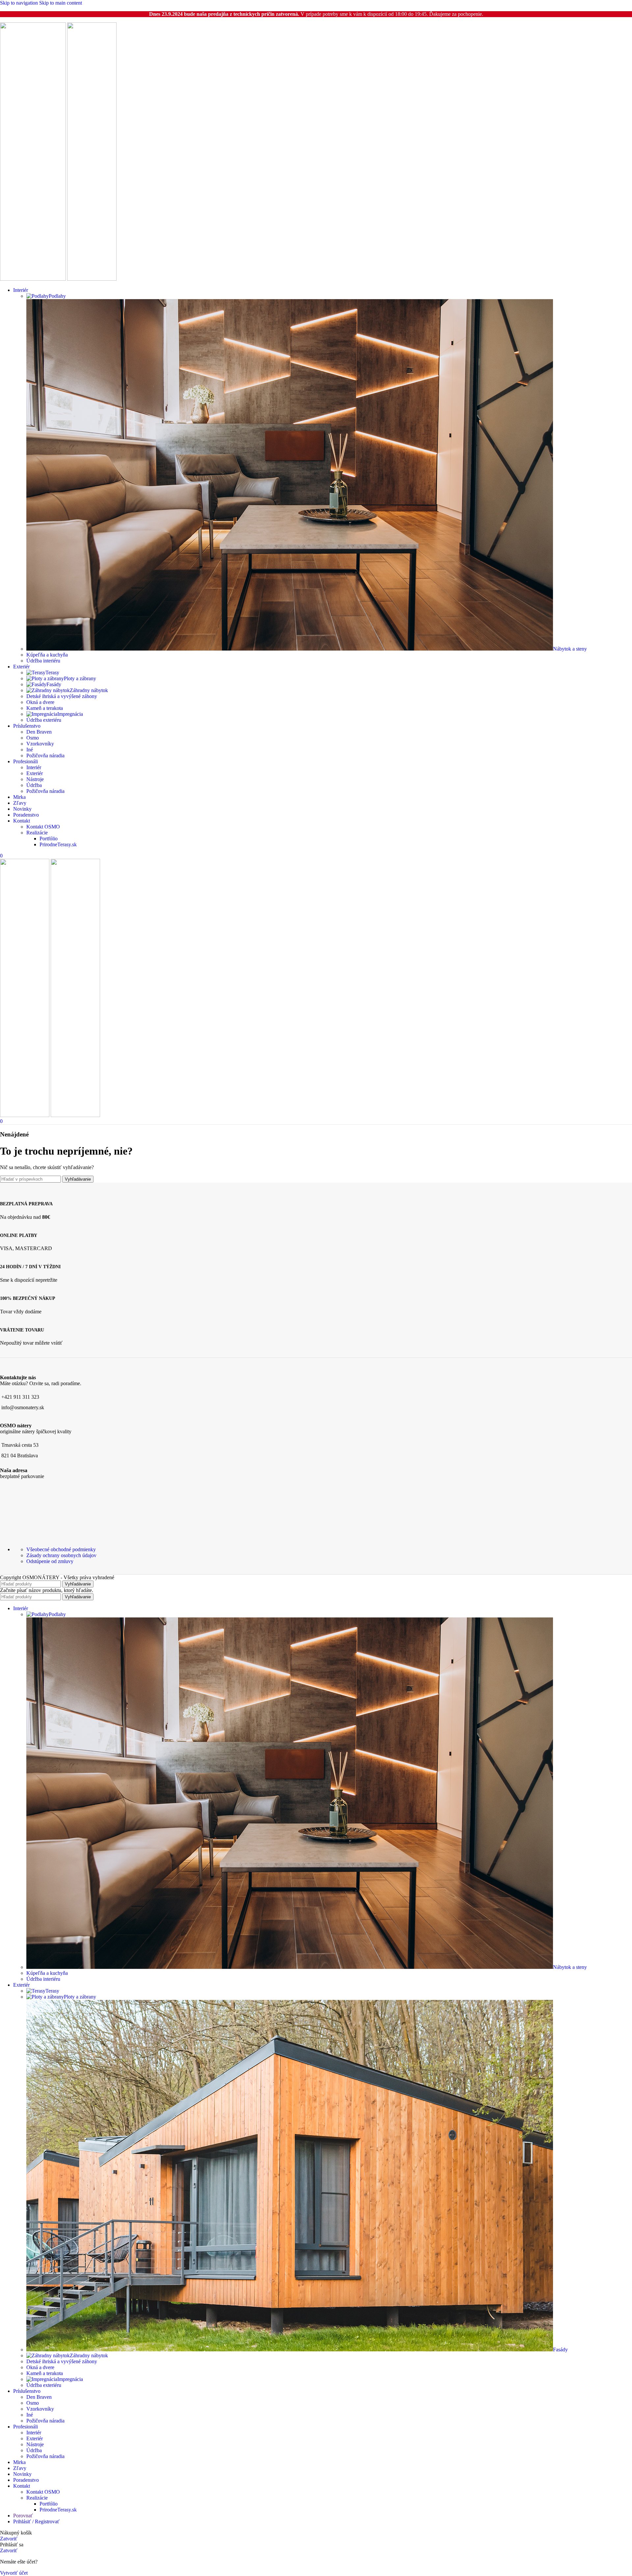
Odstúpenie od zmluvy (50, 1561)
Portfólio (49, 839)
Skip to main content (61, 3)
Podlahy (57, 296)
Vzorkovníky (40, 744)
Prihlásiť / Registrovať (36, 2521)
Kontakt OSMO (43, 827)
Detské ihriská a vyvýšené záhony (62, 696)
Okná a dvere (40, 702)
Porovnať (23, 2516)
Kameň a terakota (45, 708)
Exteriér (35, 773)
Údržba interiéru (43, 661)
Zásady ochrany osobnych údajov (61, 1555)
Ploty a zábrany (80, 678)
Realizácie (37, 833)
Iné (30, 750)
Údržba (34, 785)
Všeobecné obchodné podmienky (61, 1549)
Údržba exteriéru (44, 720)
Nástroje (35, 779)
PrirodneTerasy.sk (58, 844)
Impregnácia (70, 714)
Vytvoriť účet (14, 2573)
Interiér (34, 767)
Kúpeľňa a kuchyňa (47, 655)
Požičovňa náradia (45, 756)
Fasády (54, 684)
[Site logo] (34, 279)
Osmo (33, 738)
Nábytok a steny (570, 649)
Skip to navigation (20, 3)
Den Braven (39, 732)
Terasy (52, 672)
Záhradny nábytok (89, 690)
